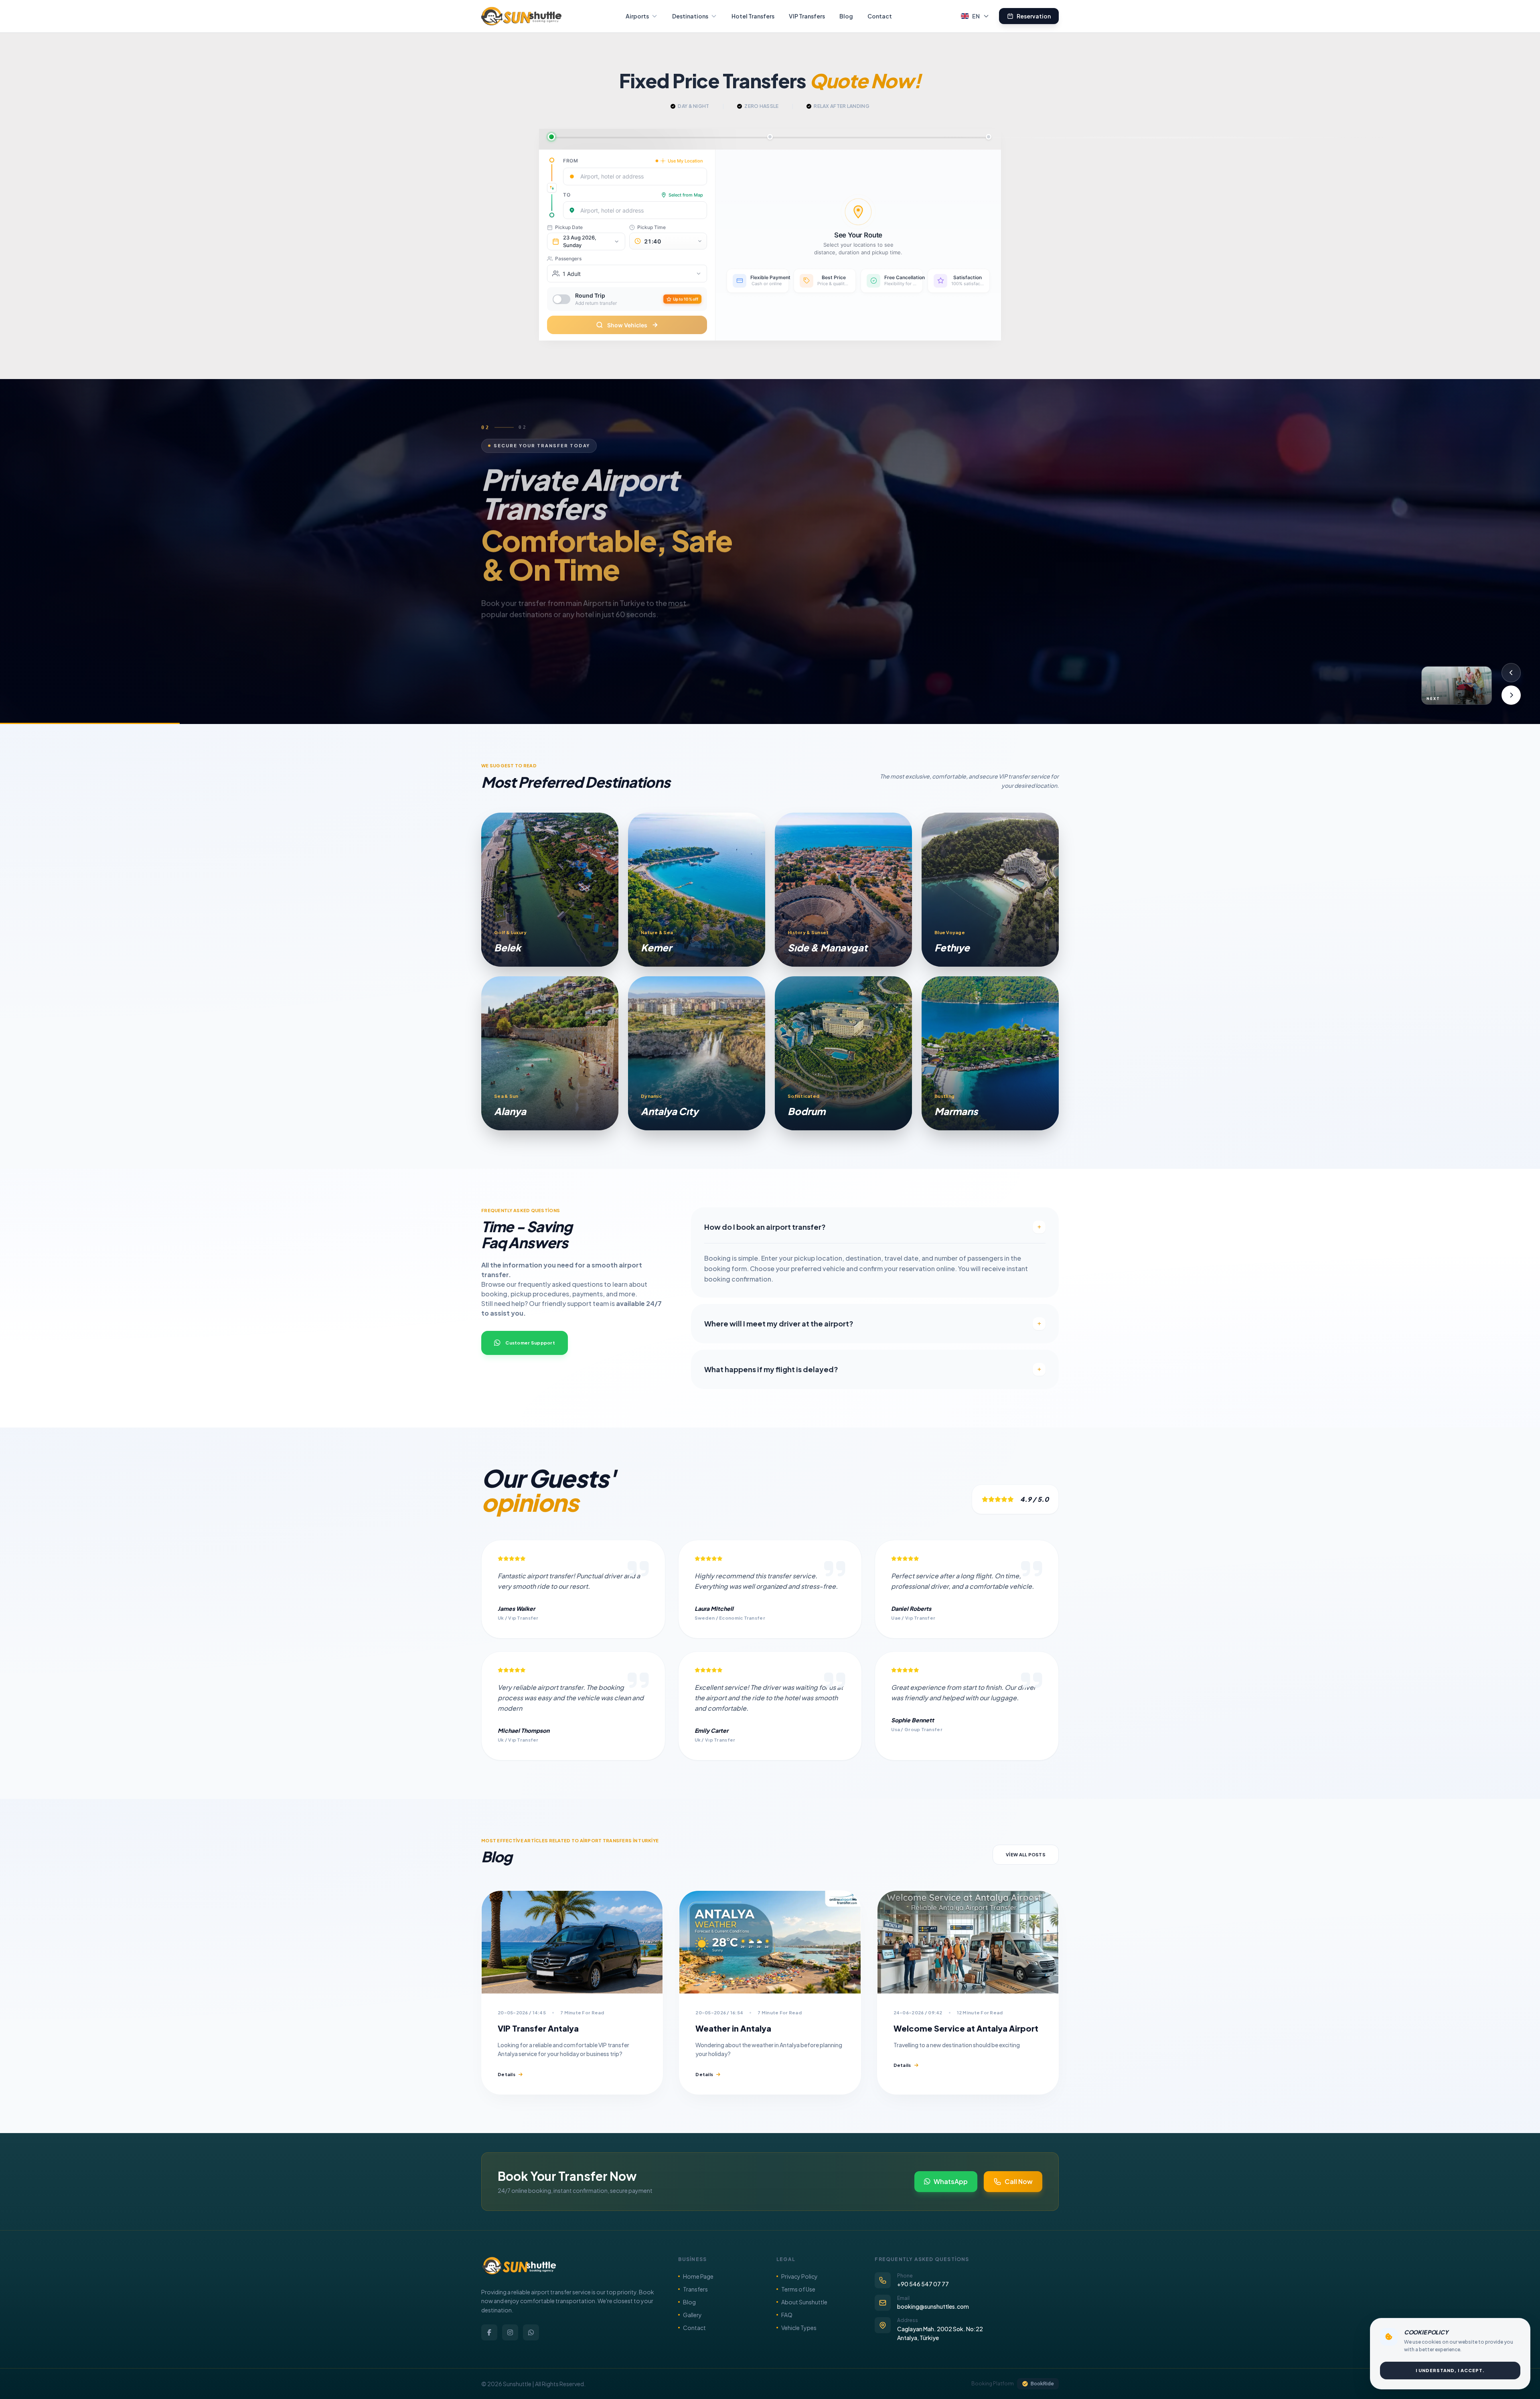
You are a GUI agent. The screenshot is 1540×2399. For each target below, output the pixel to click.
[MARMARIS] (990, 1053)
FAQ (787, 2315)
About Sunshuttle (804, 2302)
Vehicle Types (799, 2328)
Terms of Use (798, 2289)
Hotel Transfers (753, 16)
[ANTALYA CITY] (697, 1053)
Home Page (698, 2276)
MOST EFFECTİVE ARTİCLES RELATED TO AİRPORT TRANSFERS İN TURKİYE (607, 656)
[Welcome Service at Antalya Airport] (968, 1942)
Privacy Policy (799, 2276)
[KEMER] (697, 890)
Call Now (1019, 2181)
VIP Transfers (807, 16)
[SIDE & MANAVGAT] (843, 890)
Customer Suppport (530, 1343)
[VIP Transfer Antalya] (572, 1942)
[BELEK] (550, 890)
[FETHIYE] (990, 890)
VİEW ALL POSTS (1026, 1855)
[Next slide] (1511, 695)
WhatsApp (951, 2181)
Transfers (695, 2289)
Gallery (692, 2315)
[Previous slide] (1511, 673)
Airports (637, 16)
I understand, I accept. (1450, 2370)
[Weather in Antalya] (770, 1942)
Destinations (690, 16)
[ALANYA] (550, 1053)
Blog (846, 16)
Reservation (1034, 16)
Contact (880, 16)
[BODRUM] (843, 1053)
